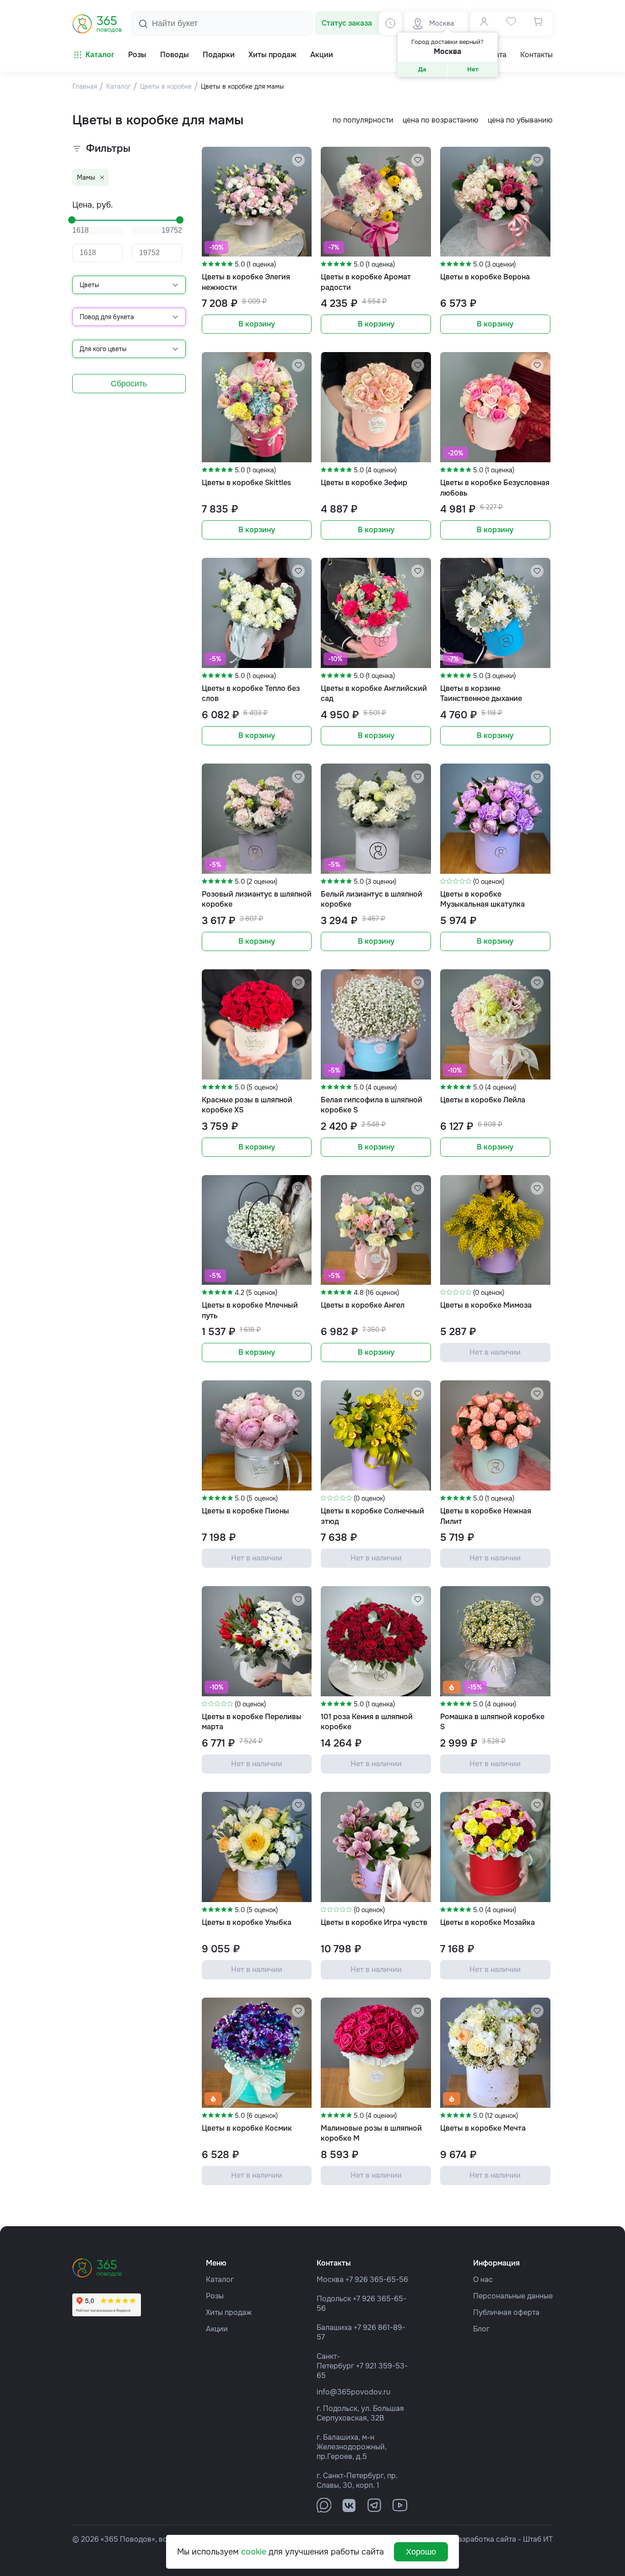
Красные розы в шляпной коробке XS (247, 1105)
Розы (215, 2296)
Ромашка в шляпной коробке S (492, 1722)
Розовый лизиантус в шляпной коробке (257, 899)
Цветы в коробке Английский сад (374, 693)
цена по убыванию (520, 120)
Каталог (100, 55)
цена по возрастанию (441, 120)
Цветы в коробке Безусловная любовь (495, 488)
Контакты (536, 55)
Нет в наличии (495, 1352)
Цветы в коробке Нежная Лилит (486, 1516)
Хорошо (421, 2552)
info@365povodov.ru (353, 2392)
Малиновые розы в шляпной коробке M (371, 2133)
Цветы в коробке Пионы (245, 1511)
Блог (481, 2329)
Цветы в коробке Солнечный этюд (372, 1516)
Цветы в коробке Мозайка (488, 1922)
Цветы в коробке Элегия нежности (246, 282)
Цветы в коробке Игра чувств (374, 1922)
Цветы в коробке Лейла (483, 1100)
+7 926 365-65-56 (377, 2279)
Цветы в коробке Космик (247, 2128)
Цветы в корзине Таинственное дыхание (481, 693)
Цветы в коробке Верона (485, 277)
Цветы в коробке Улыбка (247, 1922)
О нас (483, 2279)
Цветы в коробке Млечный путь (250, 1310)
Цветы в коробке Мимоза (486, 1305)
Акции (217, 2329)
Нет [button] (473, 69)
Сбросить (129, 384)
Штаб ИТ (538, 2539)
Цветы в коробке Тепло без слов (251, 693)
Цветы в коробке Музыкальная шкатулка (482, 899)
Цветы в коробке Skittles (246, 483)
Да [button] (422, 69)
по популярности (363, 120)
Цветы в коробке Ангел (363, 1305)
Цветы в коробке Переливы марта (252, 1722)
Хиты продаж (229, 2312)
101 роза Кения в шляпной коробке (367, 1722)
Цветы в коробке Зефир (364, 483)
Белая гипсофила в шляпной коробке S (372, 1105)
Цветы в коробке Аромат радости (366, 282)
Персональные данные (513, 2296)
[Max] (324, 2505)
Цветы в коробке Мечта (483, 2128)
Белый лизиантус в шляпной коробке (372, 899)
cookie (254, 2552)
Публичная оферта (506, 2312)
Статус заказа (347, 23)
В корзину (257, 324)
